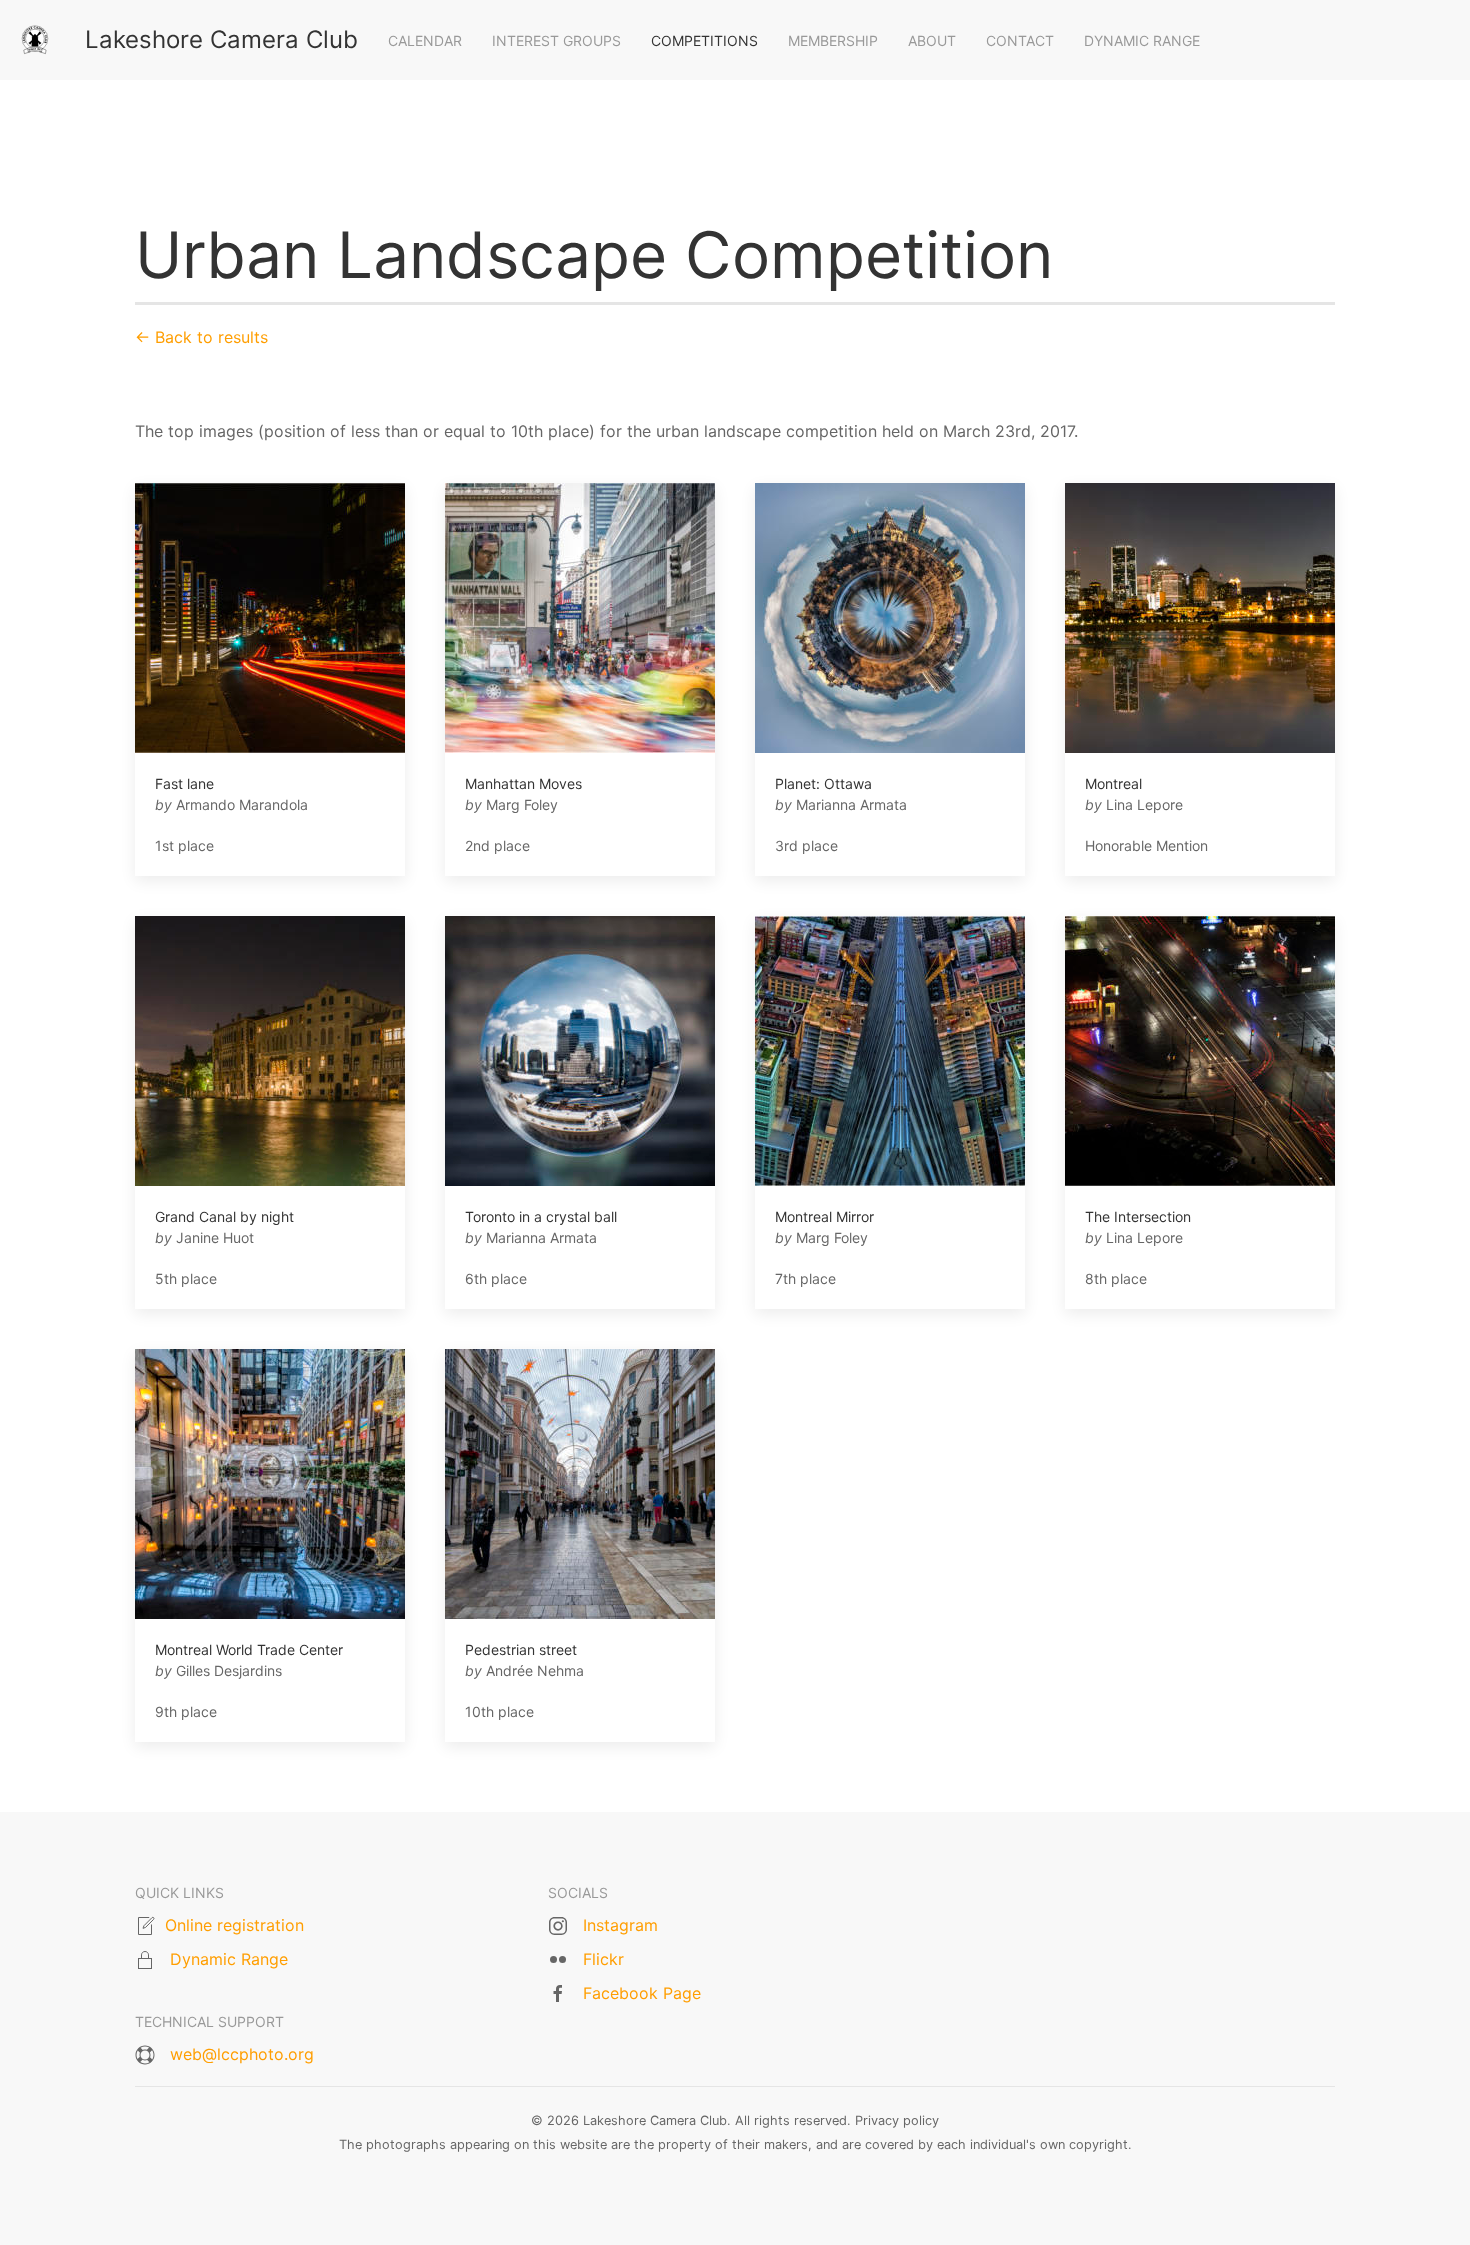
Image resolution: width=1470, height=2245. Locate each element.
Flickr (603, 1959)
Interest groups (556, 40)
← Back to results (201, 337)
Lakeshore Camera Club (221, 39)
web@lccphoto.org (242, 2054)
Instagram (620, 1925)
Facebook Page (642, 1993)
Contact (1020, 40)
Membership (833, 40)
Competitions (704, 40)
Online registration (234, 1925)
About (932, 40)
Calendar (425, 40)
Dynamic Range (1142, 40)
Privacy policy (897, 2120)
